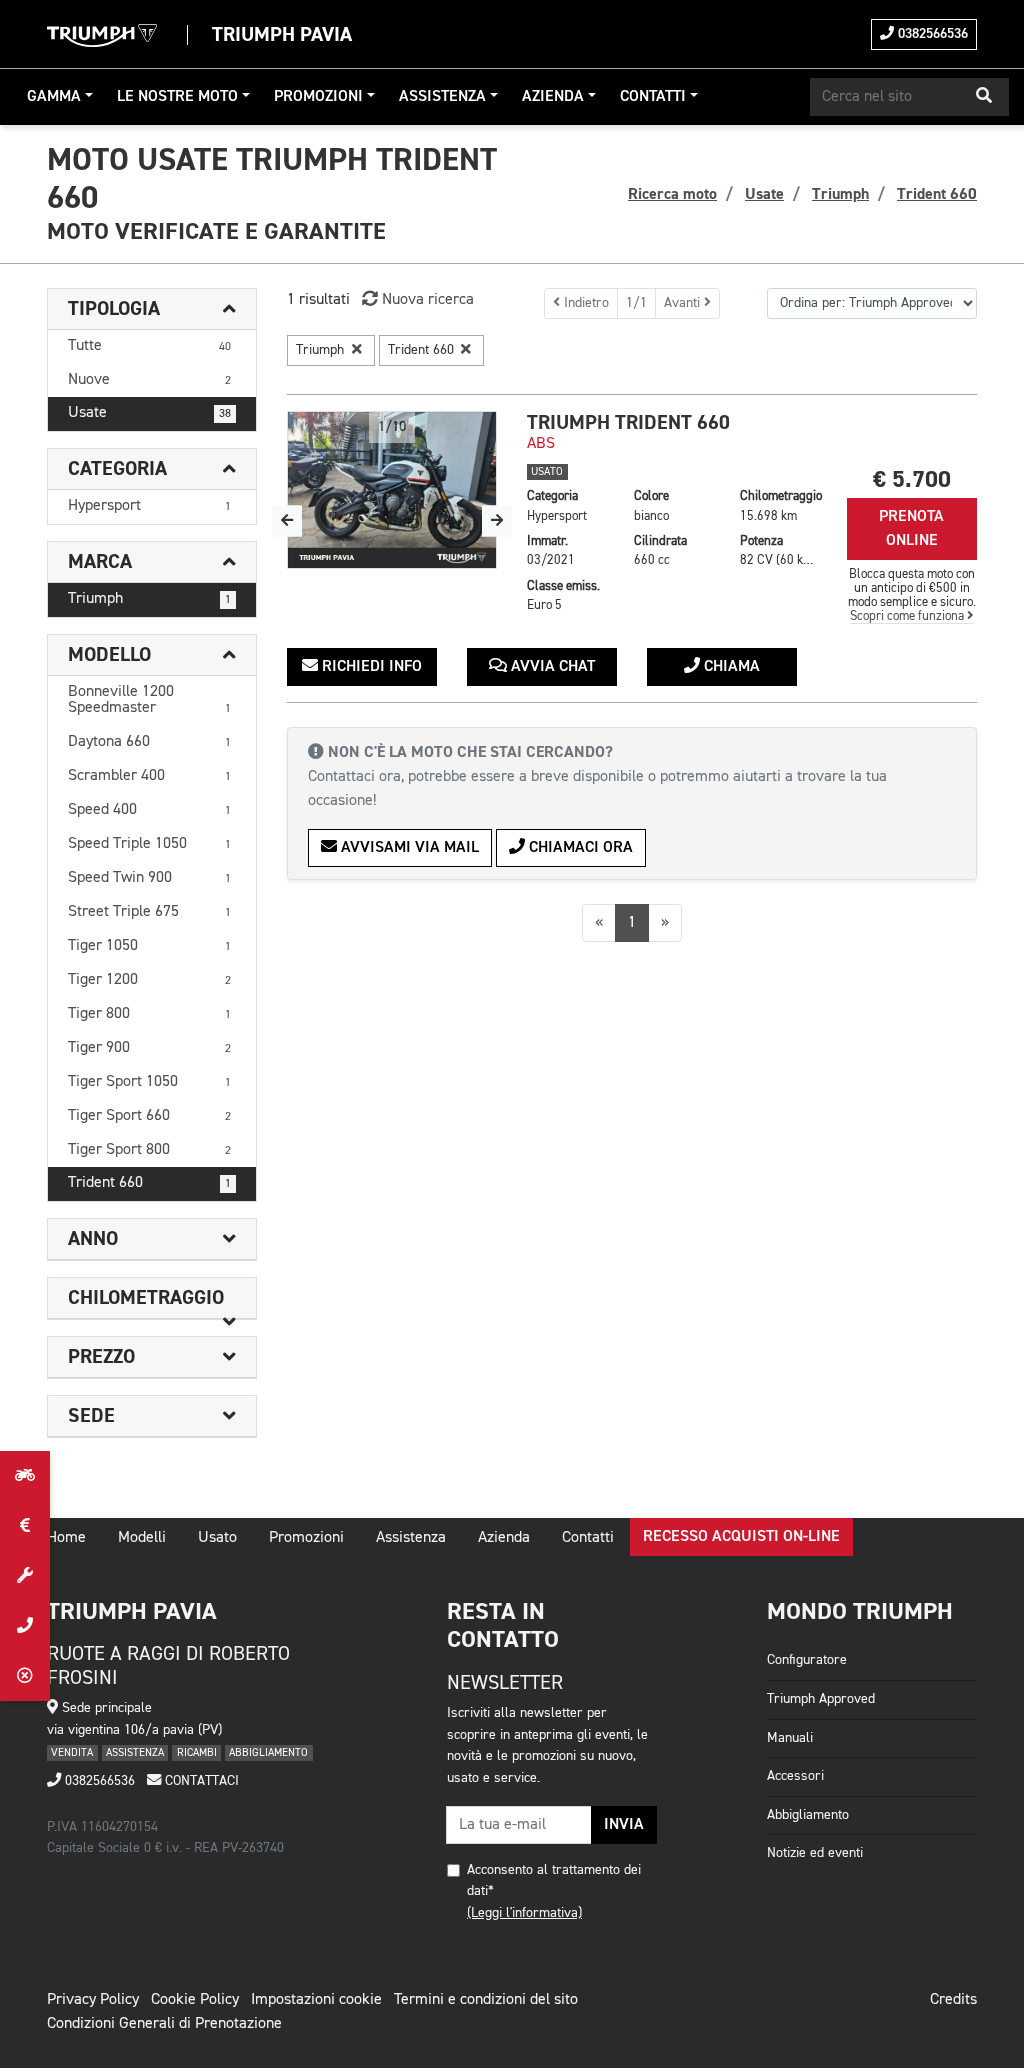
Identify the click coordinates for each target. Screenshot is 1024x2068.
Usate (149, 413)
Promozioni (318, 97)
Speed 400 (149, 810)
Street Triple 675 (149, 912)
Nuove (149, 380)
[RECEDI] (25, 1676)
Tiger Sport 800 (149, 1150)
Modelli (142, 1538)
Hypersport (149, 506)
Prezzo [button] (101, 1357)
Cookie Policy (195, 2000)
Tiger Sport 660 (149, 1116)
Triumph (149, 599)
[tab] (152, 309)
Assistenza (442, 97)
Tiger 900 (149, 1048)
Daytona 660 (149, 742)
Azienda (553, 97)
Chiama (730, 667)
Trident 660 (149, 1183)
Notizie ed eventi (815, 1853)
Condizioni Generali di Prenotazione (164, 2024)
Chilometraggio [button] (146, 1298)
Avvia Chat (551, 667)
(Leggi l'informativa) (524, 1913)
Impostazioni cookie (316, 2000)
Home (66, 1538)
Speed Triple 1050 (149, 844)
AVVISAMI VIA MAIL (408, 848)
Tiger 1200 (149, 980)
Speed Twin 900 (149, 878)
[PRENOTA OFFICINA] (25, 1576)
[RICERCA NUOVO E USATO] (25, 1476)
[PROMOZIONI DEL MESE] (25, 1526)
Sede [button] (91, 1416)
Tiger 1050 (149, 946)
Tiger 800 (149, 1014)
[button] (984, 97)
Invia (624, 1825)
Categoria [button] (117, 469)
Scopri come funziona (908, 616)
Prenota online (911, 529)
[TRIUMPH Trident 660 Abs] (392, 490)
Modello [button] (109, 655)
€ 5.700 (912, 479)
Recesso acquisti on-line (741, 1537)
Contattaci (200, 1781)
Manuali (790, 1738)
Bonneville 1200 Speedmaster (149, 700)
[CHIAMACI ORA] (25, 1626)
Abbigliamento (808, 1815)
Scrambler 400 (149, 776)
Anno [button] (93, 1239)
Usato (217, 1538)
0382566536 (931, 34)
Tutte (149, 346)
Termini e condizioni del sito (486, 2000)
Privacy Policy (93, 2000)
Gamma (54, 97)
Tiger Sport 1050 (149, 1082)
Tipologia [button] (114, 309)
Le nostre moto (177, 97)
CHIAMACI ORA (579, 848)
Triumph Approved (821, 1699)
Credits (953, 2000)
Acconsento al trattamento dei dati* (554, 1881)
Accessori (795, 1776)
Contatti (653, 97)
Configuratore (807, 1660)
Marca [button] (100, 562)
